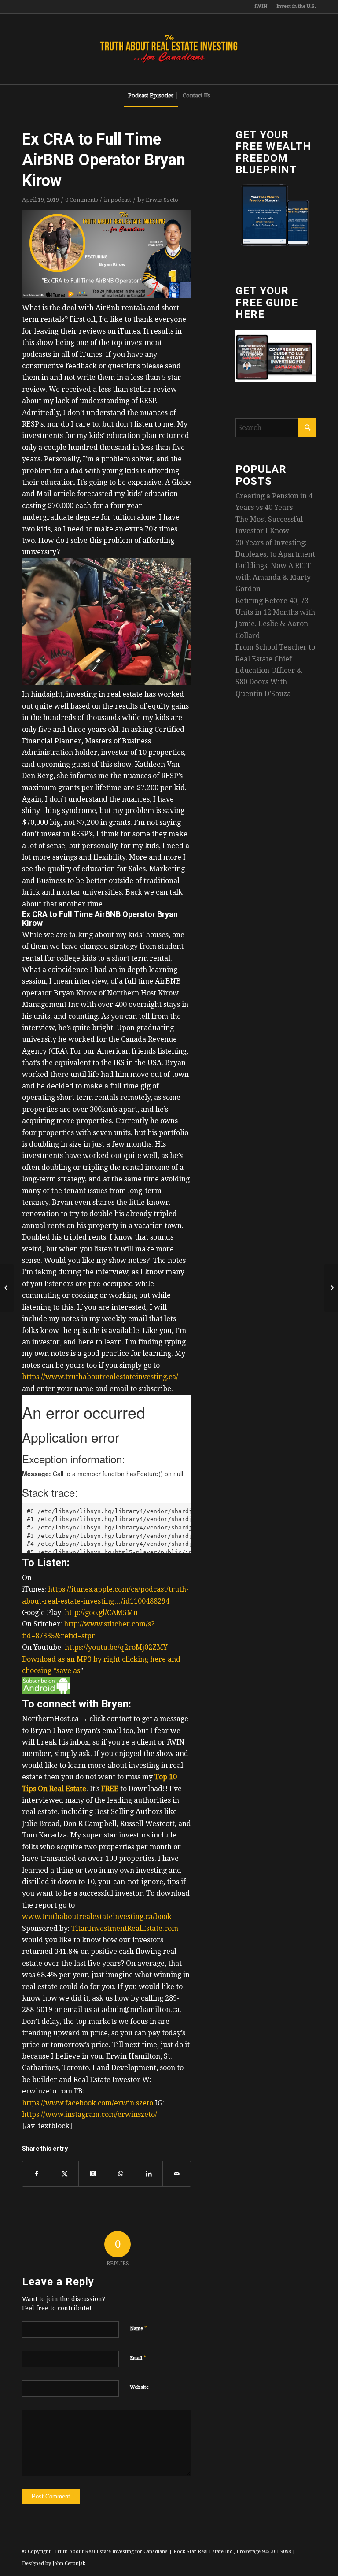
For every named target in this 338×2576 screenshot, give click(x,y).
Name (139, 2328)
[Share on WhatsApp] (121, 2174)
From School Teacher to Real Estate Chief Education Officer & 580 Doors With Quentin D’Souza (275, 670)
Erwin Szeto (162, 200)
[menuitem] (261, 7)
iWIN (261, 6)
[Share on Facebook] (37, 2174)
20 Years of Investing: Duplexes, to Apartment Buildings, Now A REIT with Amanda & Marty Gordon (275, 566)
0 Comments (81, 200)
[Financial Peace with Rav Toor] (7, 1288)
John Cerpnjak (69, 2563)
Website (139, 2387)
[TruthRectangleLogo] (169, 49)
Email (138, 2358)
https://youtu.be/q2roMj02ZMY (116, 1647)
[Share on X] (65, 2174)
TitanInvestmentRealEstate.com (125, 1928)
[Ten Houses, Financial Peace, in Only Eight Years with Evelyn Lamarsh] (331, 1288)
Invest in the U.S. (296, 6)
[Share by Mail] (177, 2174)
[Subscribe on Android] (46, 1692)
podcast (121, 200)
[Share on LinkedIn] (149, 2174)
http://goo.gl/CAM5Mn (101, 1613)
